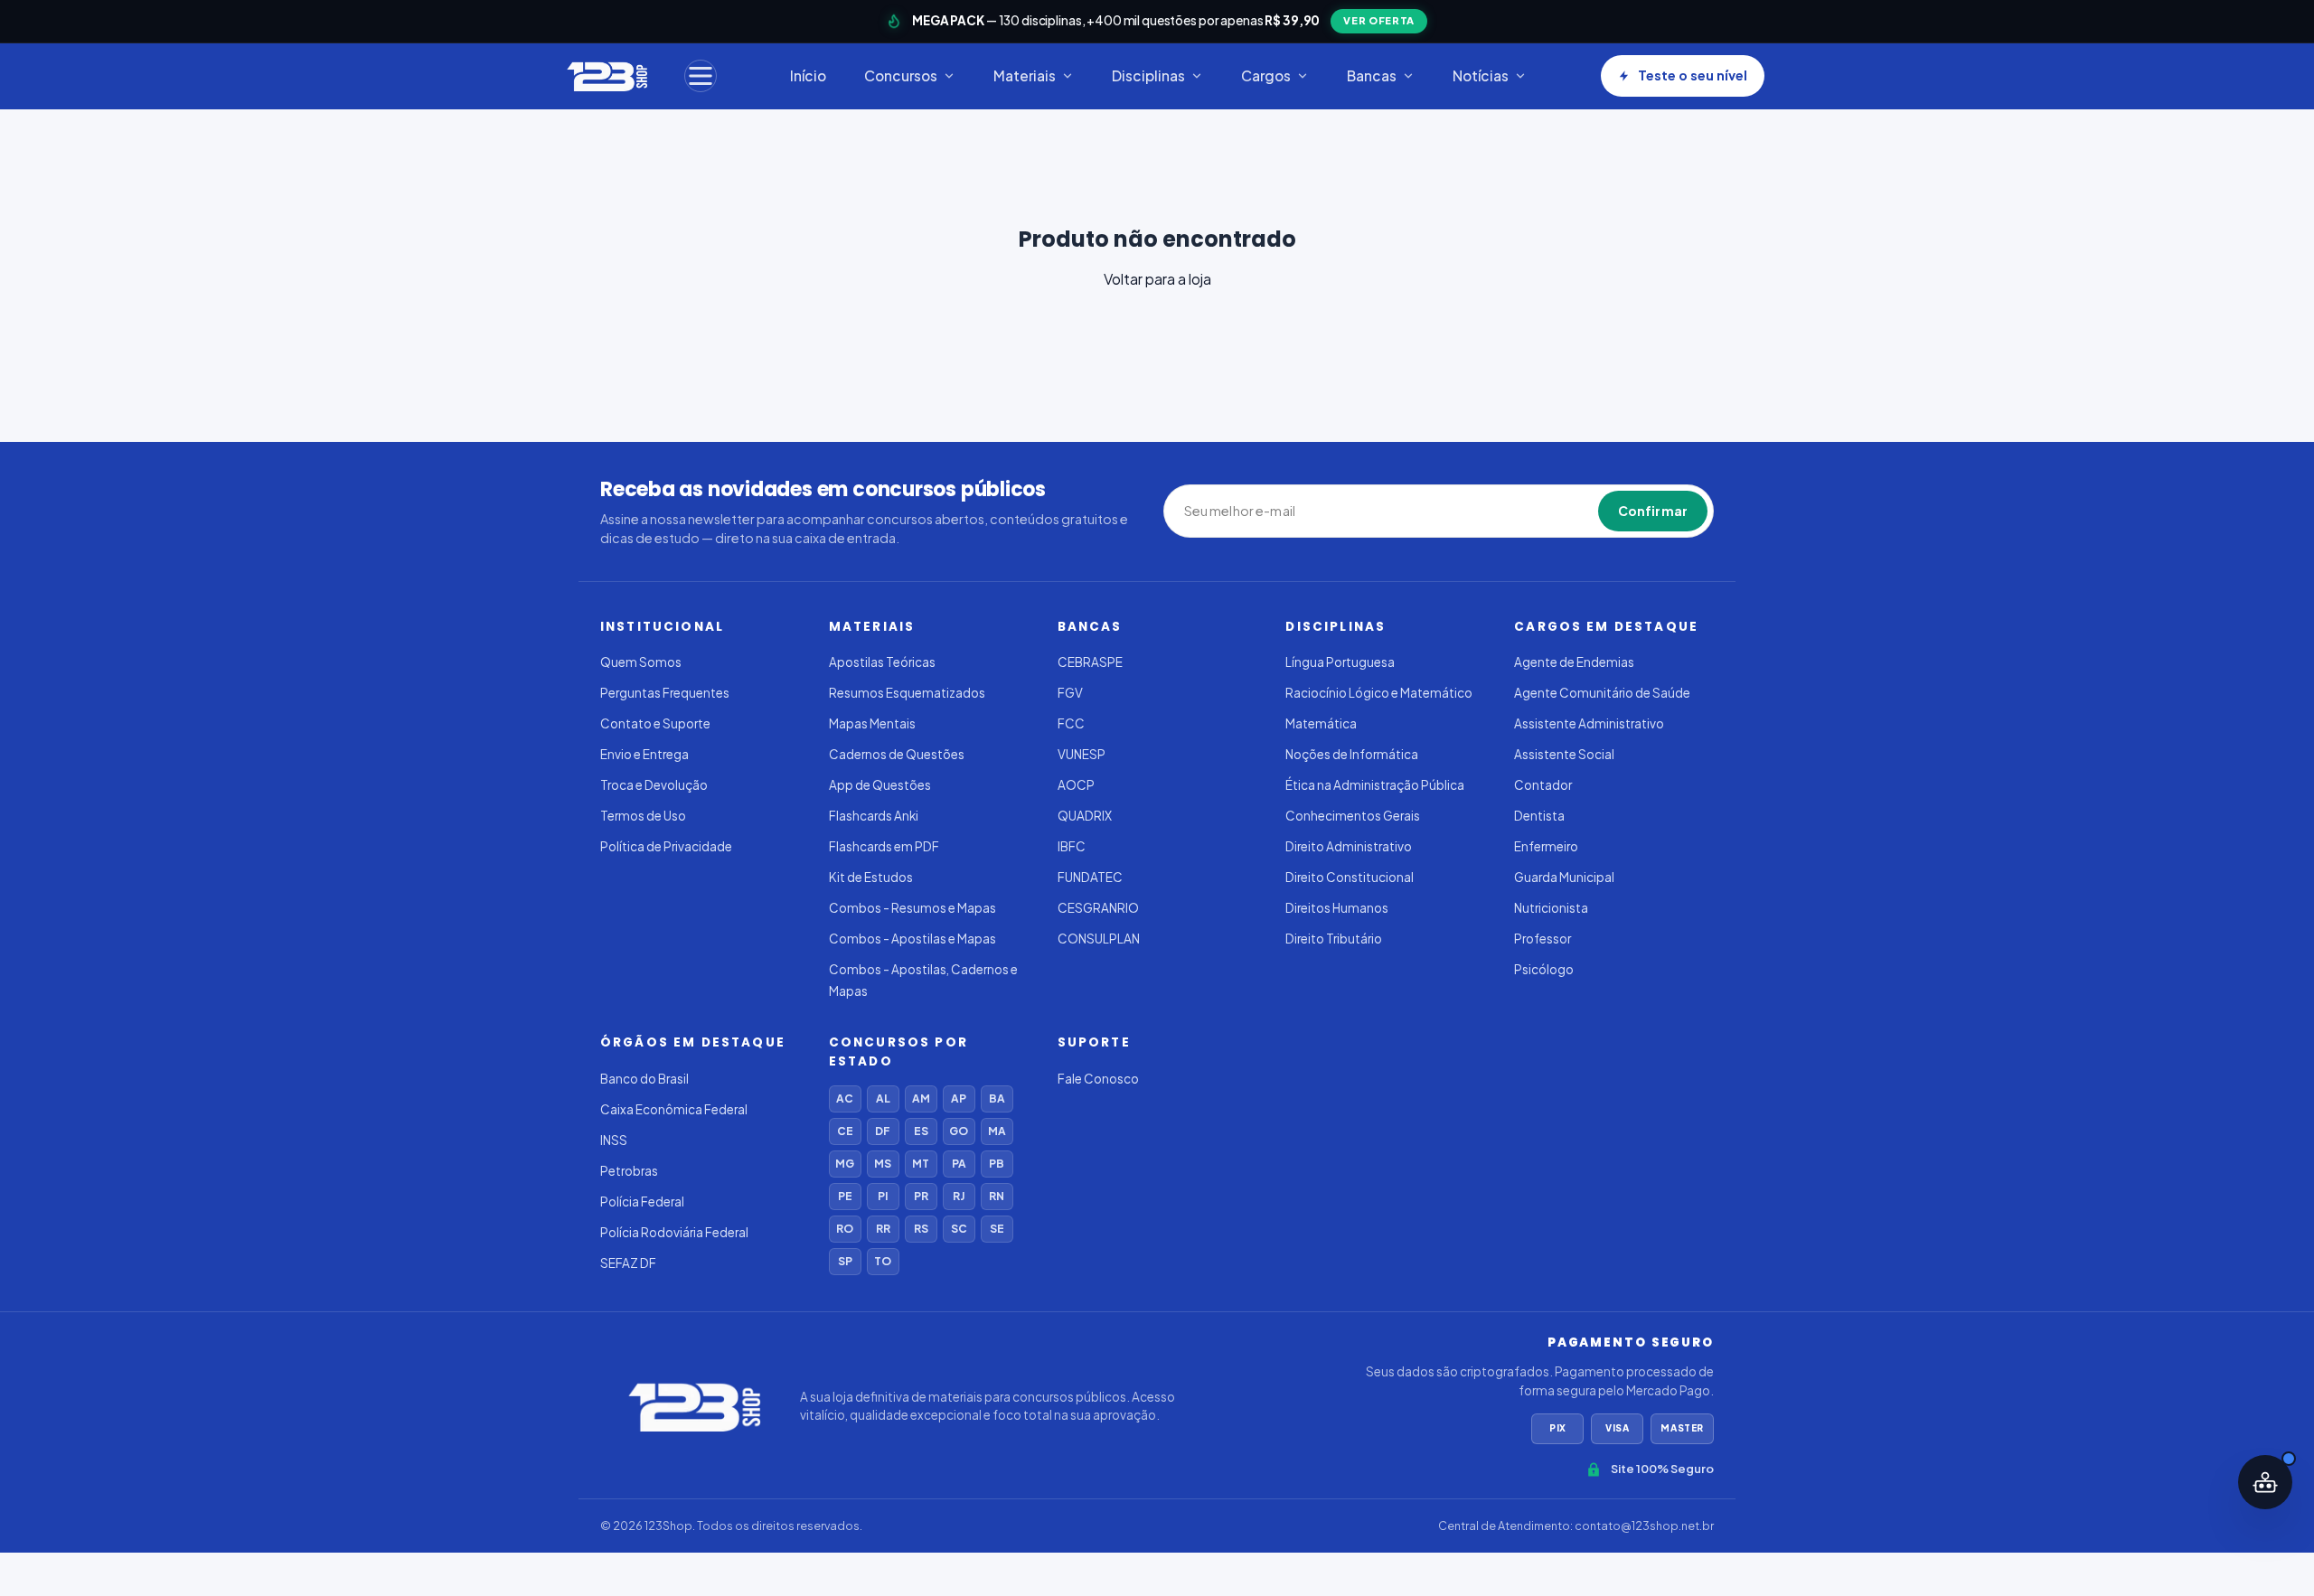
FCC (1071, 723)
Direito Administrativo (1349, 846)
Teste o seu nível (1693, 75)
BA (997, 1098)
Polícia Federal (642, 1202)
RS (921, 1229)
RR (883, 1229)
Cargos (1266, 75)
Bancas (1372, 75)
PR (921, 1196)
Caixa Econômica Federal (674, 1109)
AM (921, 1098)
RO (845, 1229)
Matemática (1321, 723)
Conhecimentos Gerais (1353, 816)
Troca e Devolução (654, 785)
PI (883, 1196)
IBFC (1072, 846)
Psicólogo (1544, 969)
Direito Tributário (1334, 939)
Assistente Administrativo (1589, 723)
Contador (1543, 785)
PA (959, 1164)
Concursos (901, 75)
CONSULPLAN (1099, 939)
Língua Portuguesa (1340, 662)
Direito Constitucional (1350, 877)
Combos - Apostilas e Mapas (912, 939)
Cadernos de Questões (897, 754)
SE (997, 1229)
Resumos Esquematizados (907, 693)
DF (883, 1131)
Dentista (1539, 816)
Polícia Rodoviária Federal (674, 1232)
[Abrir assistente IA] (2265, 1482)
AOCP (1076, 785)
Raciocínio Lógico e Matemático (1379, 693)
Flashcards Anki (874, 816)
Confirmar (1653, 511)
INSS (614, 1140)
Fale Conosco (1098, 1079)
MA (997, 1131)
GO (959, 1131)
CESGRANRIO (1098, 908)
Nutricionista (1551, 908)
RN (997, 1196)
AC (845, 1098)
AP (959, 1098)
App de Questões (880, 785)
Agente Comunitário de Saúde (1602, 693)
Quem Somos (641, 662)
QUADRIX (1085, 816)
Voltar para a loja (1157, 279)
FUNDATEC (1090, 877)
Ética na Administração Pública (1375, 785)
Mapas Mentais (872, 723)
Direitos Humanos (1337, 908)
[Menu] (701, 76)
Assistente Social (1564, 754)
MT (921, 1164)
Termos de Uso (643, 816)
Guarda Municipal (1564, 877)
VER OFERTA (1379, 20)
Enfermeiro (1546, 846)
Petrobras (629, 1171)
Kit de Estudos (871, 877)
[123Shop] (606, 76)
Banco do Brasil (644, 1079)
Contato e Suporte (655, 723)
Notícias (1481, 75)
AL (883, 1098)
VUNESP (1082, 754)
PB (997, 1164)
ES (921, 1131)
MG (845, 1164)
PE (845, 1196)
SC (959, 1229)
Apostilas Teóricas (882, 662)
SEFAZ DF (628, 1263)
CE (845, 1131)
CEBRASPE (1090, 662)
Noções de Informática (1352, 754)
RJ (959, 1196)
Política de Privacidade (666, 846)
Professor (1543, 939)
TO (883, 1261)
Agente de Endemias (1574, 662)
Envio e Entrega (644, 754)
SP (845, 1261)
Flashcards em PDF (884, 846)
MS (883, 1164)
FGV (1070, 693)
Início (808, 75)
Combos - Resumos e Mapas (912, 908)
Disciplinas (1148, 75)
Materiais (1025, 75)
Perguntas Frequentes (665, 693)
